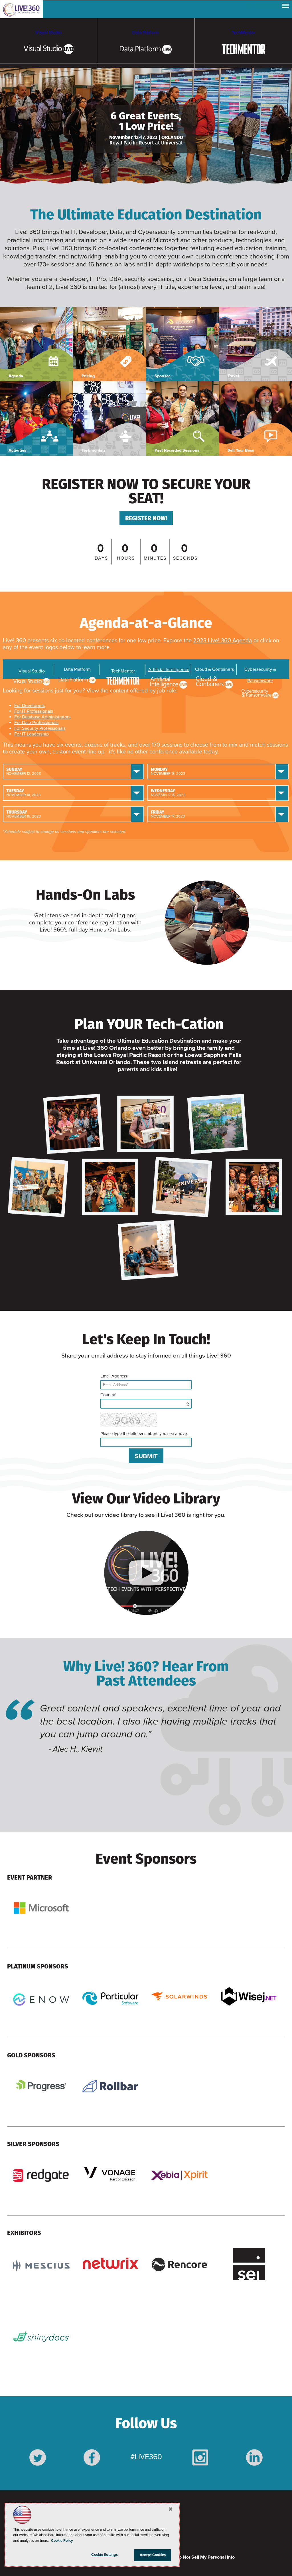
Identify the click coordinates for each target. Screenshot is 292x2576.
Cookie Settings (105, 2555)
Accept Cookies (153, 2555)
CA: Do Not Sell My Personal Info (201, 2557)
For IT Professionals (34, 711)
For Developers (30, 706)
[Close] (171, 2509)
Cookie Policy (62, 2541)
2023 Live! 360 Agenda (223, 641)
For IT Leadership (32, 734)
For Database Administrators (42, 717)
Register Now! (146, 518)
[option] (148, 1733)
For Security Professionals (40, 728)
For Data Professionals (36, 723)
